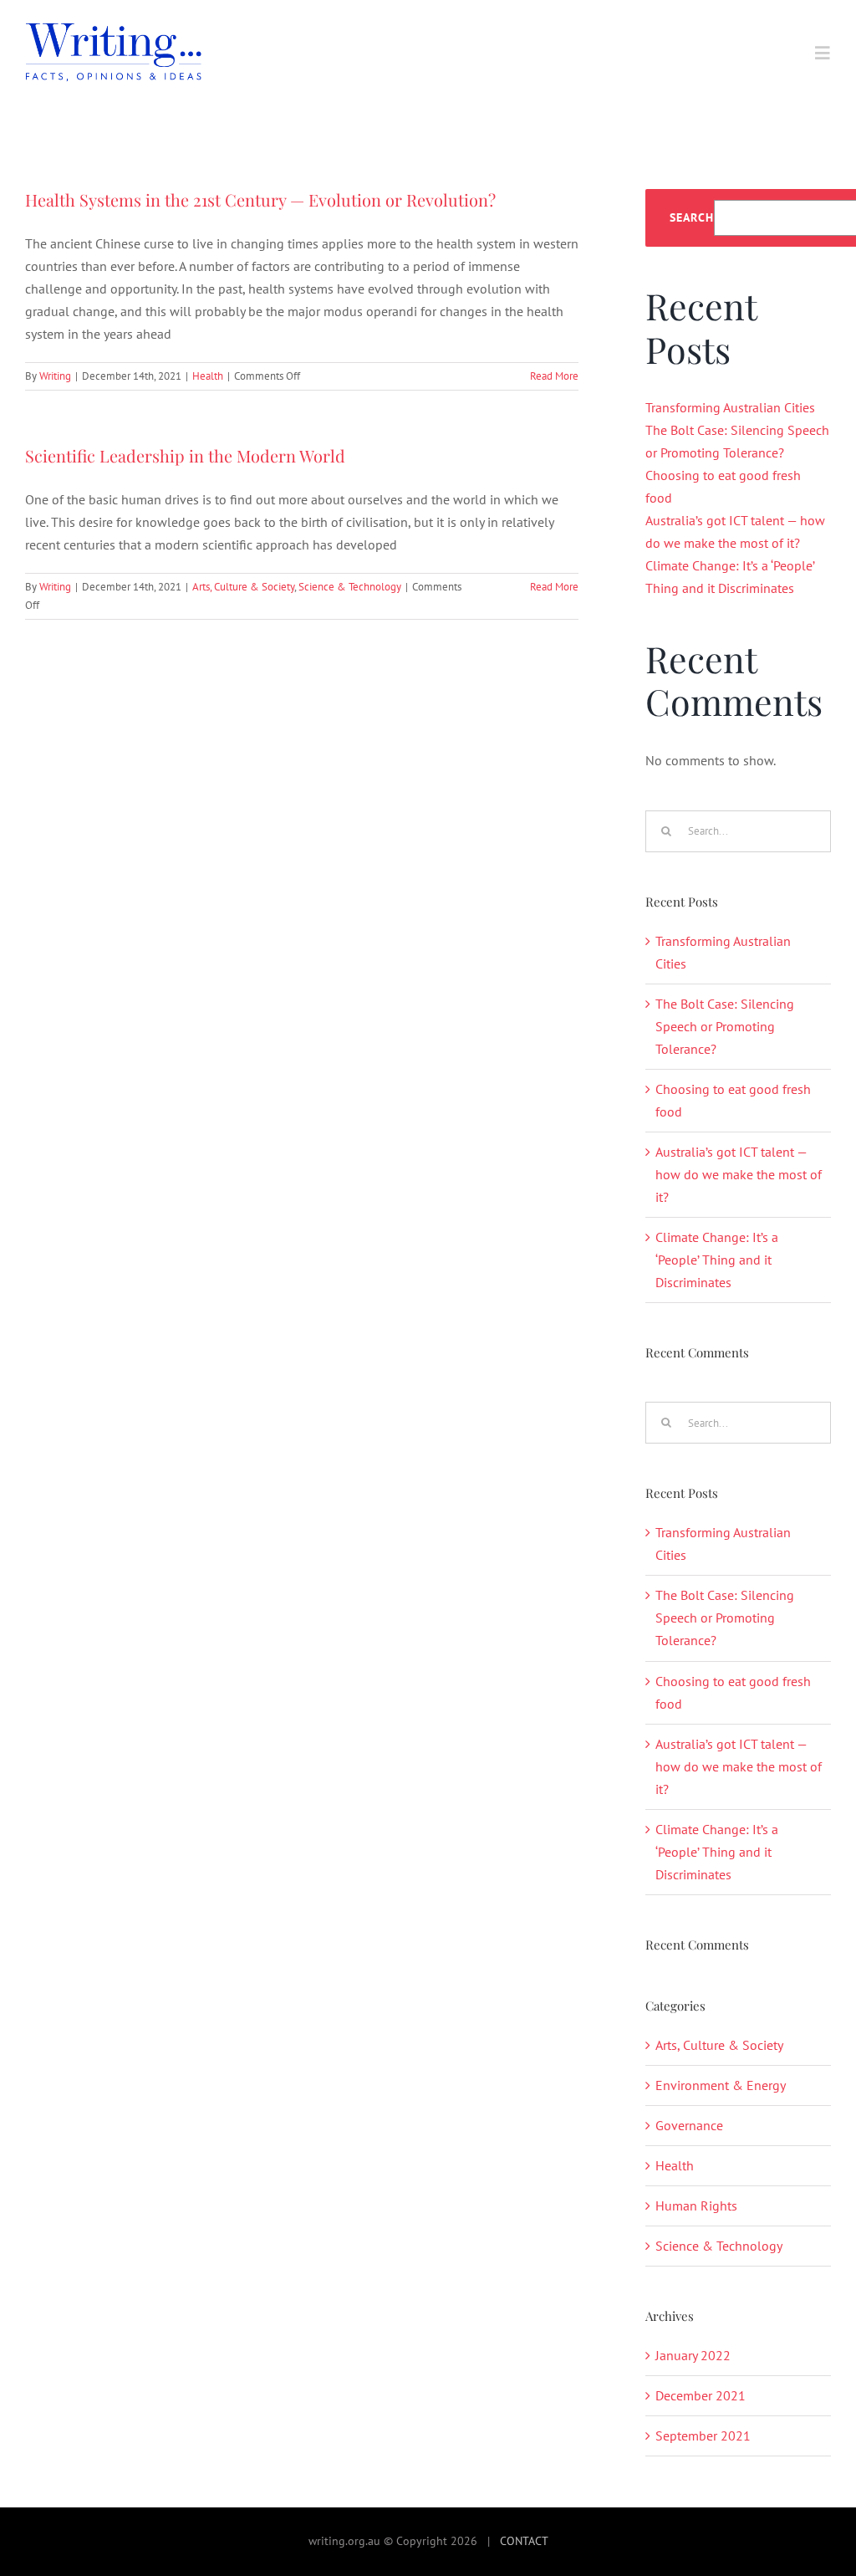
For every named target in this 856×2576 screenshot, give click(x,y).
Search (692, 218)
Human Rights (696, 2205)
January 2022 (693, 2355)
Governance (689, 2125)
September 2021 (703, 2435)
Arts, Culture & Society (243, 587)
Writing (55, 376)
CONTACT (524, 2541)
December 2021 (701, 2395)
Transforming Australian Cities (730, 407)
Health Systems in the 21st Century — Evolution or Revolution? (260, 199)
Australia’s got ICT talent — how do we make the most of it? (739, 1174)
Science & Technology (350, 587)
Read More (554, 376)
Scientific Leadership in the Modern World (185, 455)
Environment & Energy (721, 2085)
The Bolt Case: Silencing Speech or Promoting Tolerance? (725, 1026)
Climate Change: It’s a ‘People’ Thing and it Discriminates (717, 1260)
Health (208, 376)
